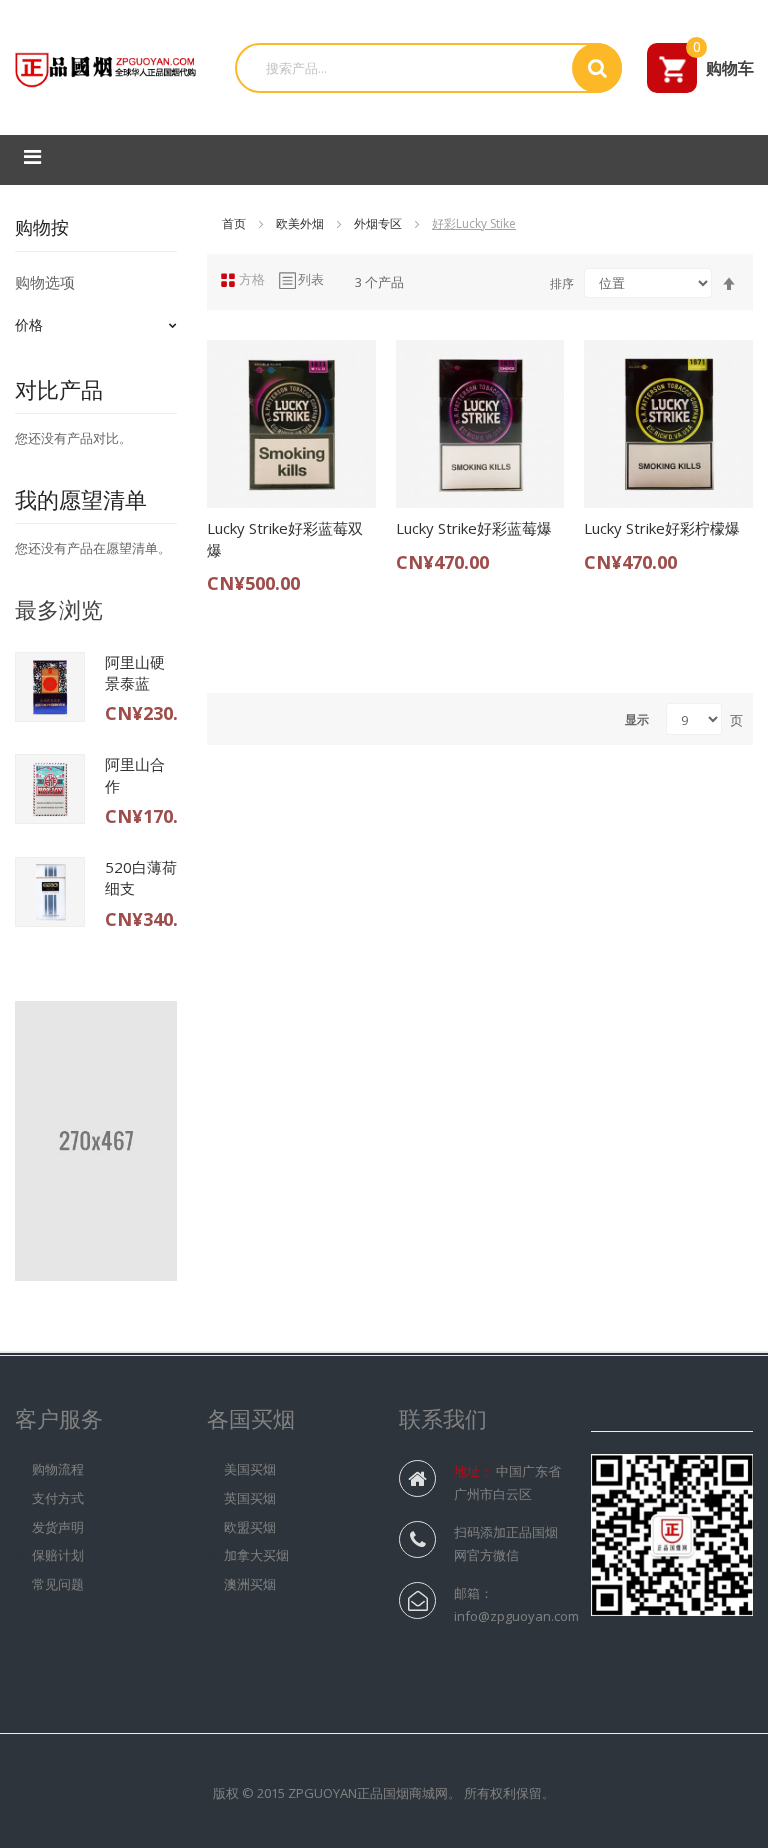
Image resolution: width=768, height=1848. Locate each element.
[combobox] (411, 68)
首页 (235, 223)
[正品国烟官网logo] (107, 66)
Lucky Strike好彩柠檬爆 (662, 528)
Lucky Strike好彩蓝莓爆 (474, 528)
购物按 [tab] (42, 227)
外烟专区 (379, 223)
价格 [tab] (29, 324)
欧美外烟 (301, 223)
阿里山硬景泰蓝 (135, 672)
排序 (562, 283)
